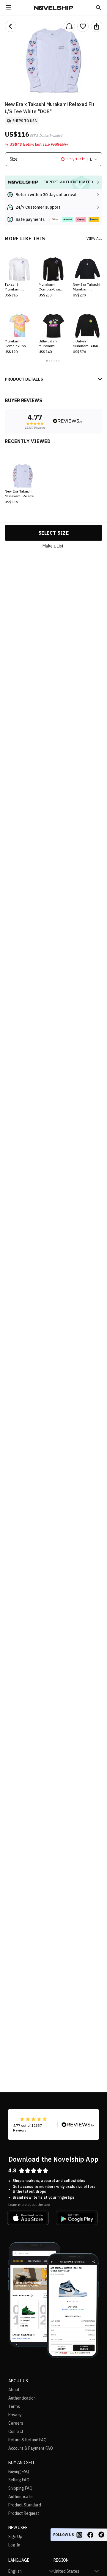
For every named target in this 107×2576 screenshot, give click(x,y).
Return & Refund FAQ (27, 2440)
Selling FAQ (19, 2480)
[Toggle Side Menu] (8, 8)
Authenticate (21, 2497)
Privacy (15, 2415)
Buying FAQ (19, 2472)
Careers (16, 2423)
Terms (14, 2406)
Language (19, 2560)
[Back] (10, 26)
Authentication (22, 2398)
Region (61, 2560)
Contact (16, 2432)
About (14, 2390)
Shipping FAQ (20, 2488)
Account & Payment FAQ (31, 2448)
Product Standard (25, 2505)
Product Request (24, 2513)
